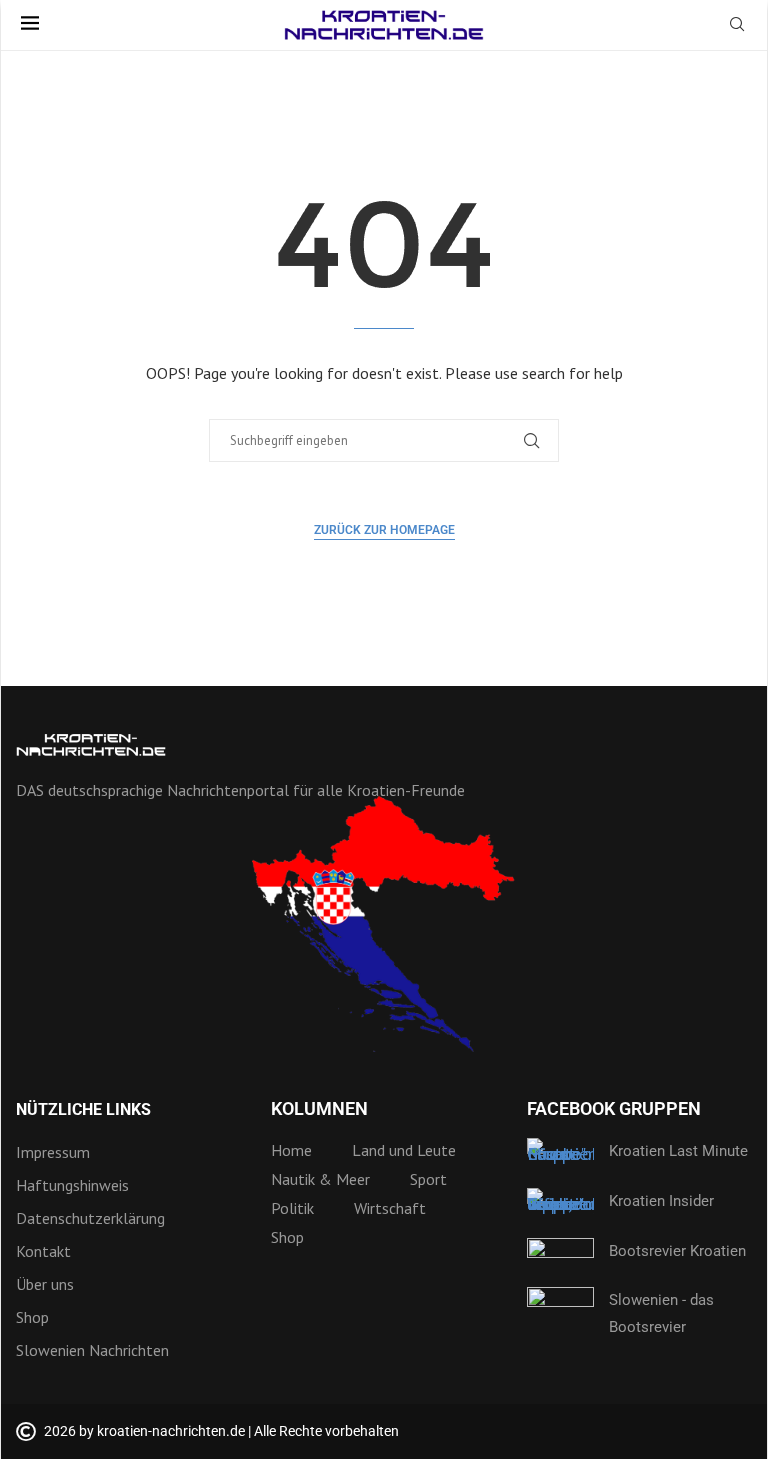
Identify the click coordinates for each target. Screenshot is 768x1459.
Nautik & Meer (320, 1179)
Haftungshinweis (72, 1185)
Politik (292, 1208)
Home (291, 1150)
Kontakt (43, 1251)
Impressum (53, 1152)
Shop (32, 1317)
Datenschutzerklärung (90, 1218)
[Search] (737, 26)
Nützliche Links (83, 1110)
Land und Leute (404, 1150)
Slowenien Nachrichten (92, 1350)
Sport (428, 1179)
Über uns (45, 1284)
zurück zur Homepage (384, 530)
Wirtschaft (390, 1208)
